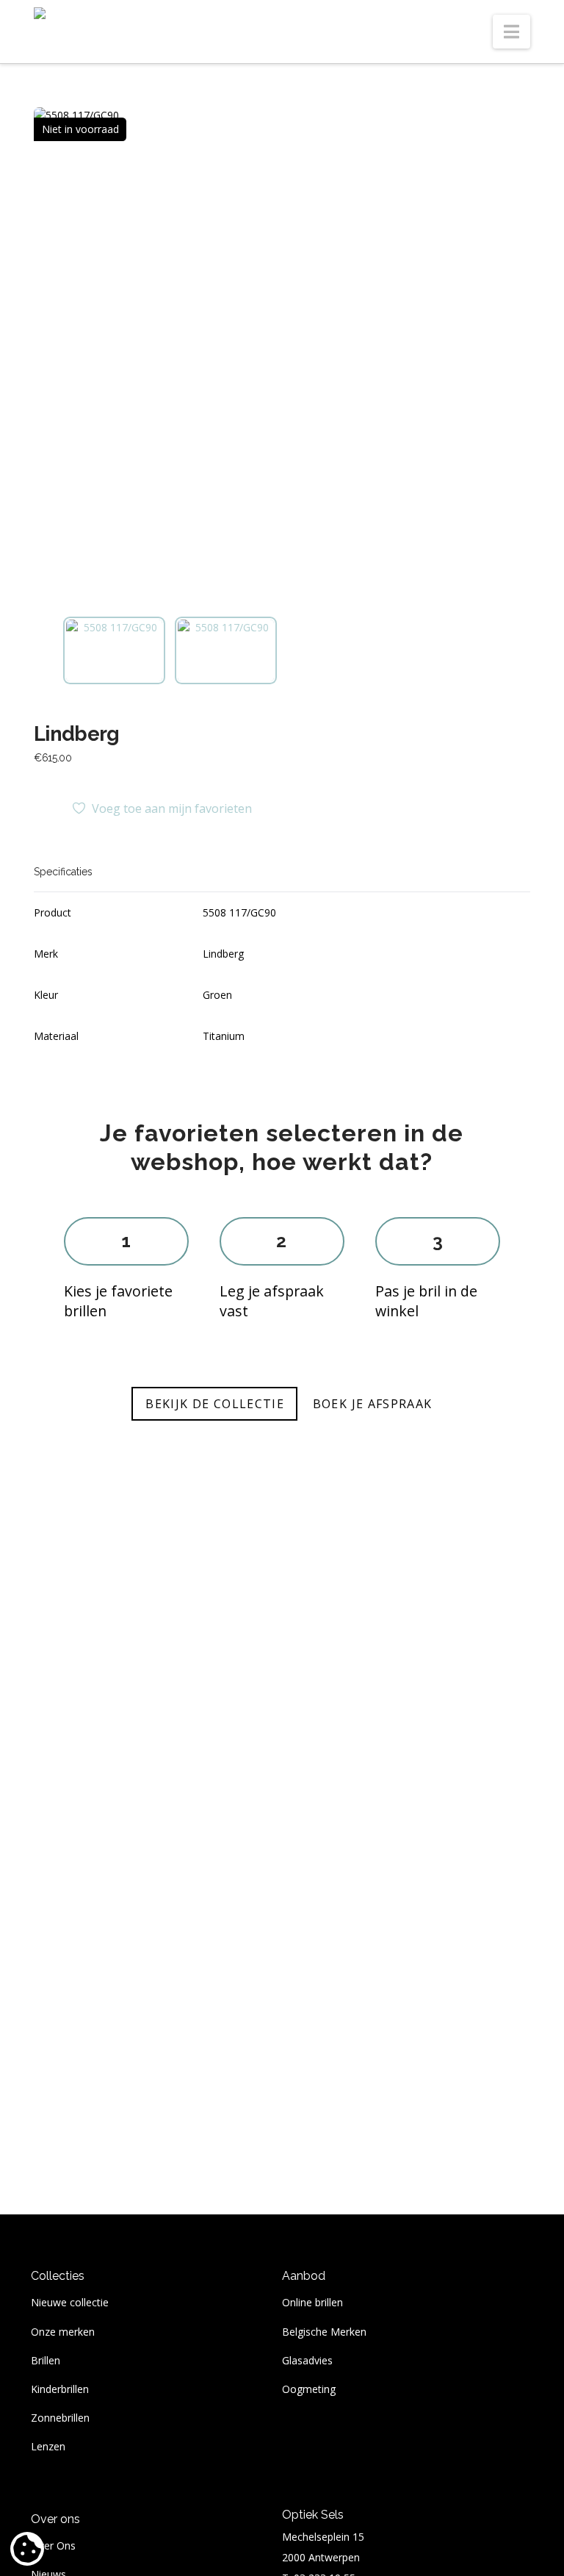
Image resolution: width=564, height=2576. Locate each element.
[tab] (114, 650)
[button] (511, 32)
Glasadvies (307, 2360)
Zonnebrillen (60, 2418)
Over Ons (53, 2545)
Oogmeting (309, 2389)
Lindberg (77, 733)
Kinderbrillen (60, 2389)
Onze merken (63, 2332)
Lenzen (48, 2446)
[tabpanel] (282, 356)
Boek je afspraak (373, 1404)
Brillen (46, 2360)
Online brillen (312, 2302)
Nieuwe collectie (70, 2302)
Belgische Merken (324, 2332)
